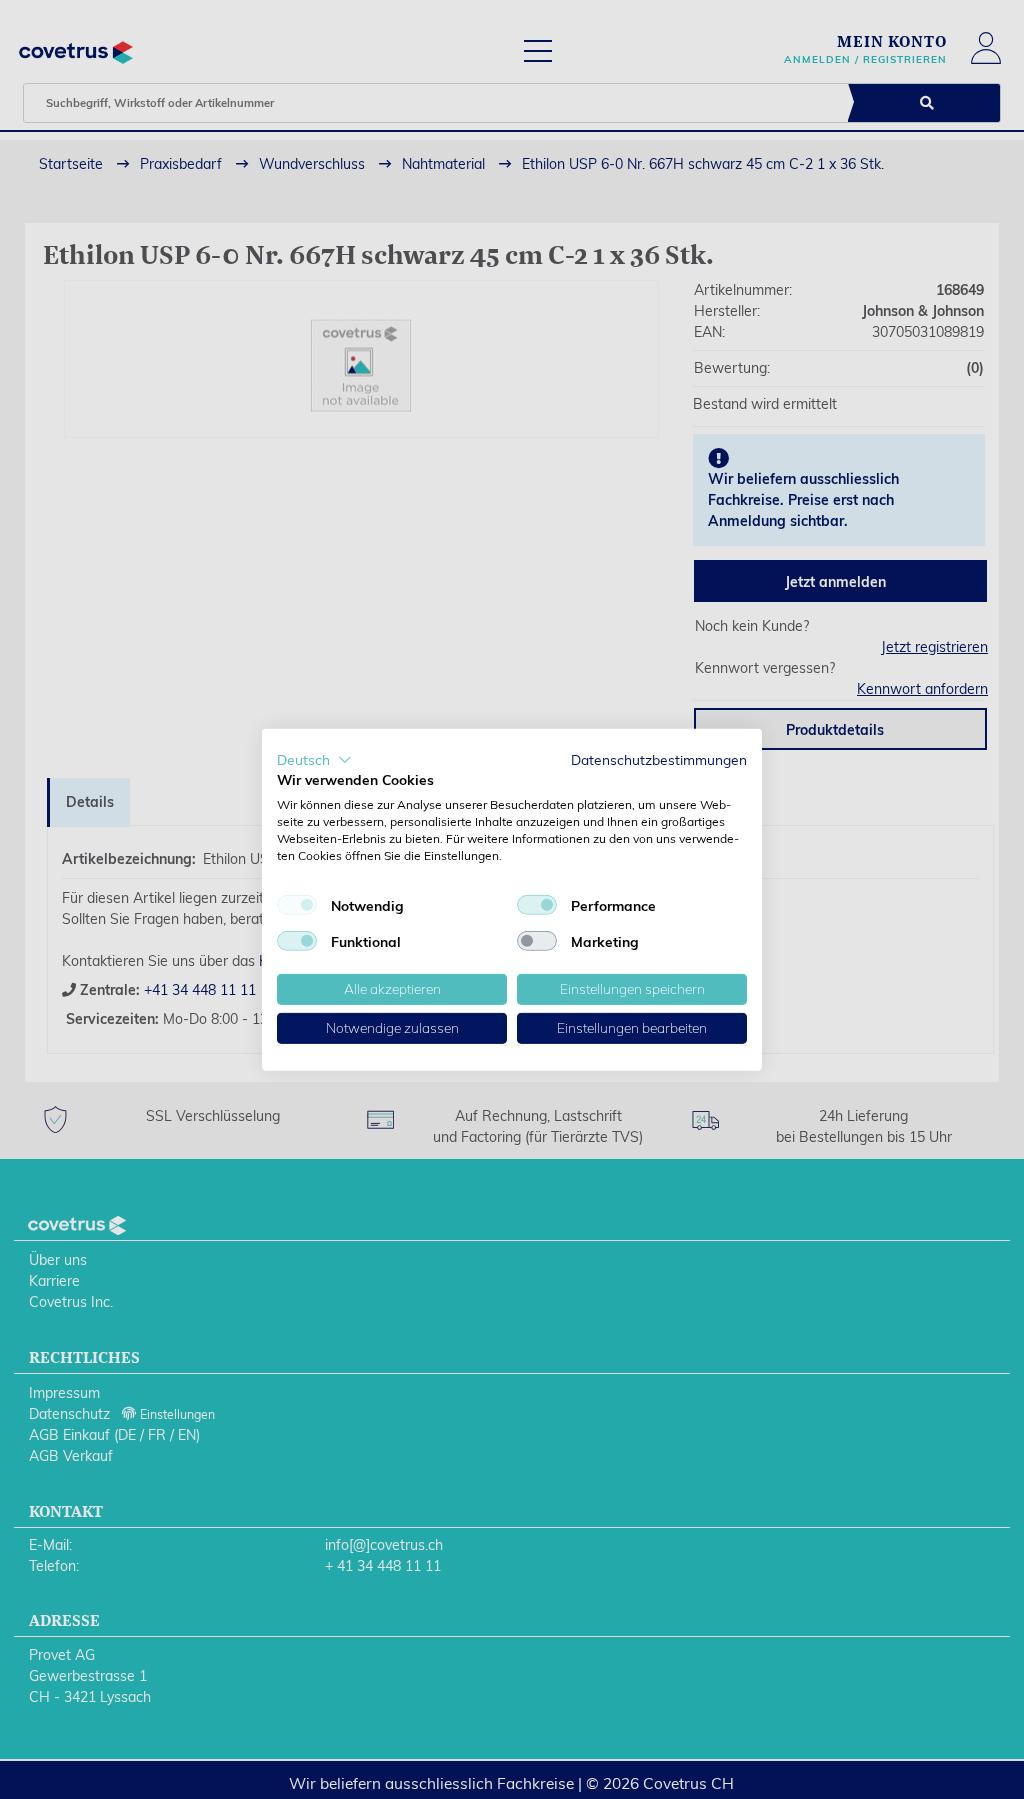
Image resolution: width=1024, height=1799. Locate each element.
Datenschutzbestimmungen (659, 758)
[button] (314, 759)
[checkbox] (297, 905)
